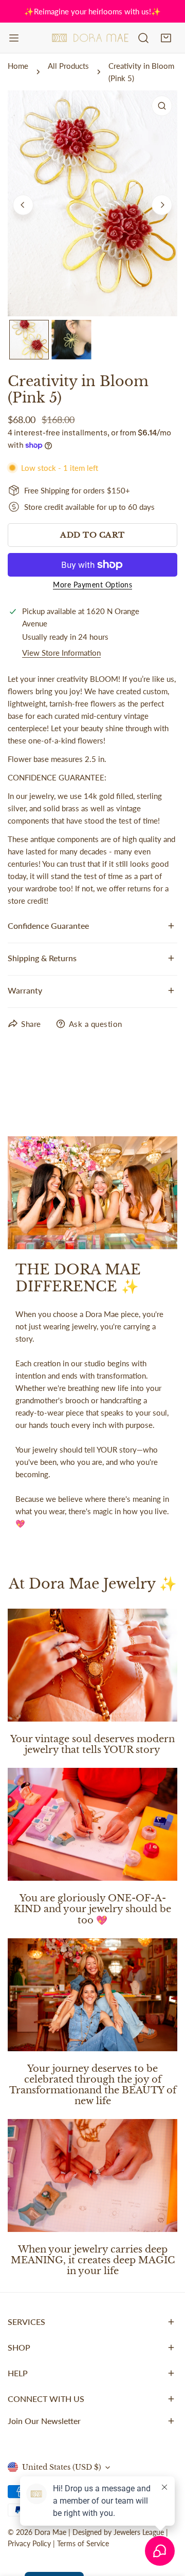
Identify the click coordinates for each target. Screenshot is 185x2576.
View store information (61, 653)
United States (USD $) (62, 2467)
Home (18, 66)
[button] (166, 38)
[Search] (143, 38)
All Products (68, 66)
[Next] (162, 205)
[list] (92, 203)
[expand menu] (14, 38)
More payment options (92, 585)
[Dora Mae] (90, 38)
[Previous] (23, 205)
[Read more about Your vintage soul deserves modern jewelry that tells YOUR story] (92, 1665)
